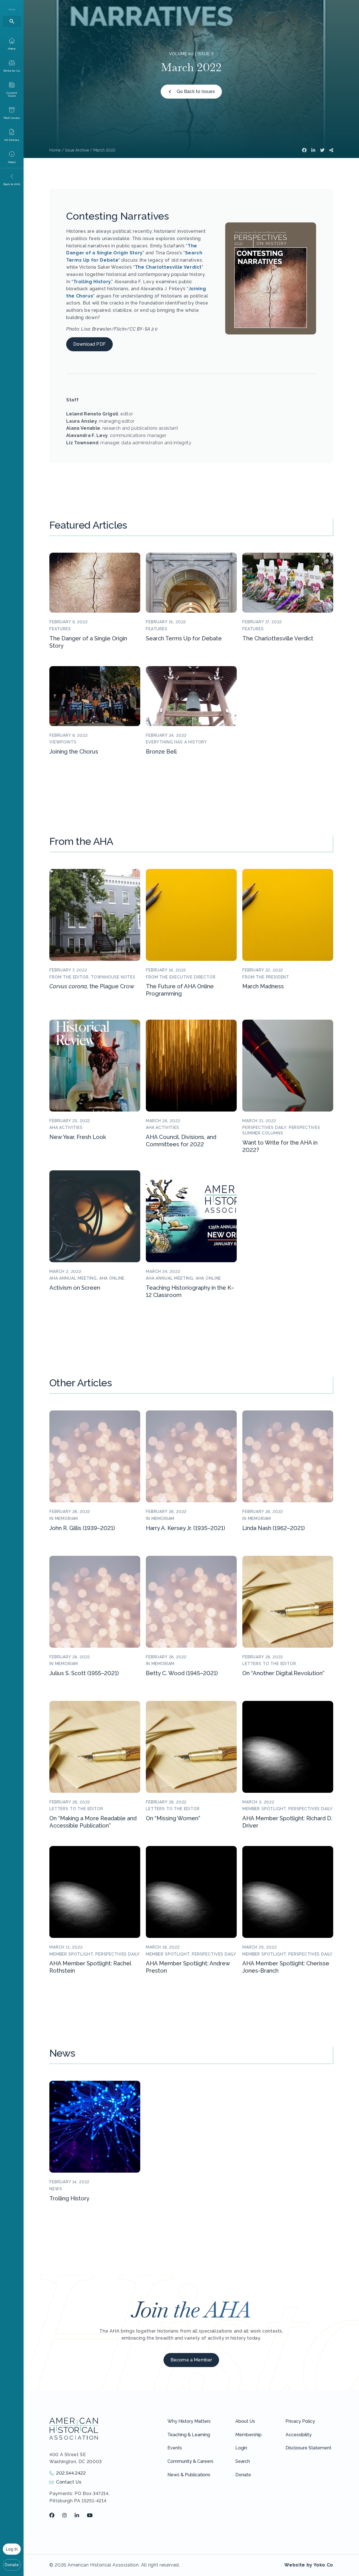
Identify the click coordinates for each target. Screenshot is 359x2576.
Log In (12, 2549)
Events (175, 2448)
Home (55, 150)
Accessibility (299, 2435)
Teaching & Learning (189, 2435)
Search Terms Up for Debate (184, 638)
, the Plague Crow (92, 986)
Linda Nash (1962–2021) (274, 1528)
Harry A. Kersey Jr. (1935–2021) (186, 1528)
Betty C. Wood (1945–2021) (182, 1673)
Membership (248, 2435)
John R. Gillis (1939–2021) (82, 1528)
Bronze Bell (161, 752)
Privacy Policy (300, 2421)
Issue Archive (77, 150)
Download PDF (89, 344)
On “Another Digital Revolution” (283, 1673)
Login (241, 2448)
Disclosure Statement (308, 2448)
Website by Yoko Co (309, 2565)
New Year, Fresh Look (78, 1137)
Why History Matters (189, 2421)
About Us (245, 2421)
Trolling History (92, 282)
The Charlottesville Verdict (168, 267)
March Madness (263, 986)
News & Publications (189, 2475)
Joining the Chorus (74, 752)
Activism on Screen (75, 1288)
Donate (12, 2565)
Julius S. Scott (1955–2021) (84, 1673)
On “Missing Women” (173, 1818)
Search (243, 2461)
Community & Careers (190, 2461)
